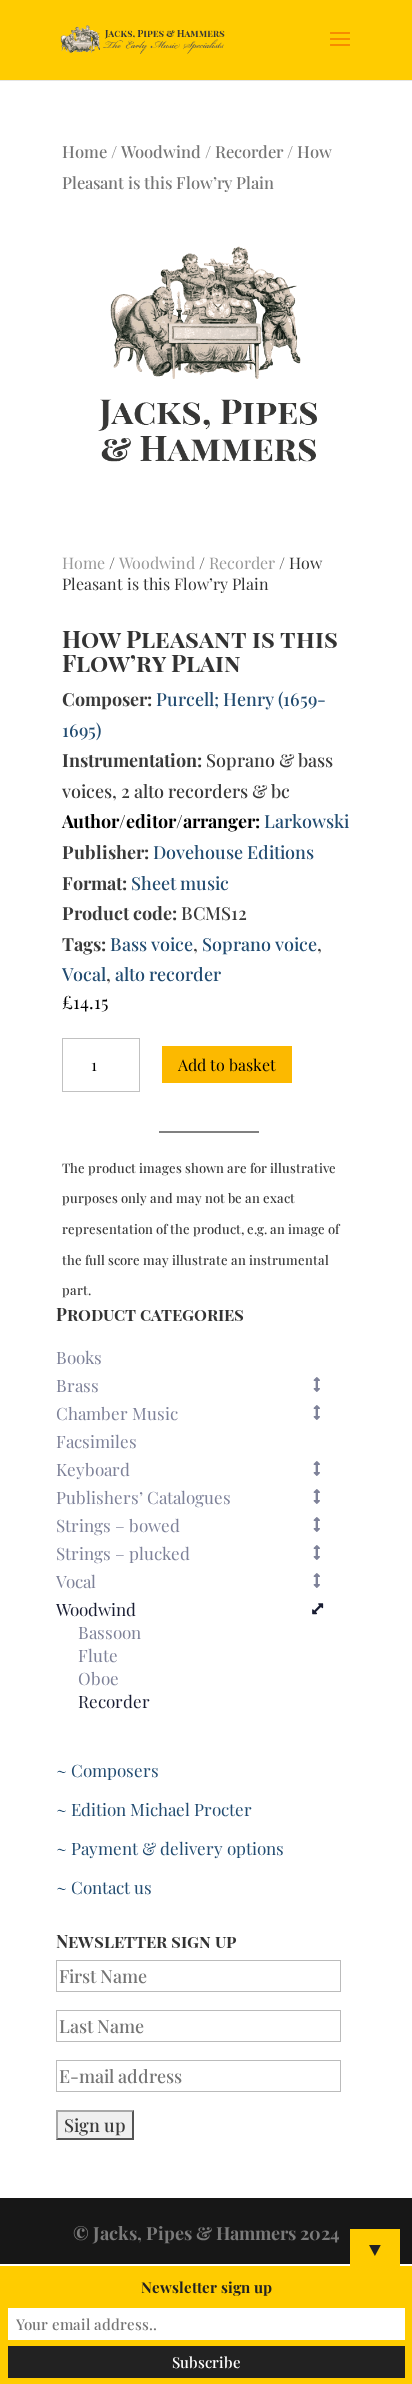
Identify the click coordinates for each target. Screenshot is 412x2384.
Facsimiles (96, 1441)
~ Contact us (104, 1887)
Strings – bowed (118, 1525)
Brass (77, 1385)
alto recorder (168, 974)
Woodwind (161, 151)
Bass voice (151, 944)
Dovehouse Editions (233, 852)
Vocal (84, 974)
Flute (98, 1656)
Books (79, 1357)
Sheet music (180, 883)
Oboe (98, 1679)
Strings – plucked (123, 1553)
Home (84, 151)
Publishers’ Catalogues (143, 1497)
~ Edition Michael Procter (154, 1809)
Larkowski (306, 821)
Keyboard (93, 1469)
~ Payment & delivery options (170, 1848)
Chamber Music (117, 1413)
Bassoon (109, 1633)
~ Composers (107, 1770)
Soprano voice (259, 944)
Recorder (249, 151)
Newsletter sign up (206, 2287)
